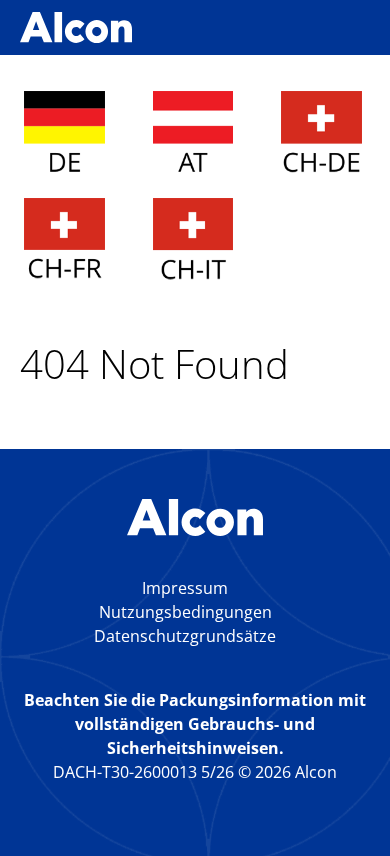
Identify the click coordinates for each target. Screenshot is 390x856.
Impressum (185, 588)
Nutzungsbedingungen (185, 612)
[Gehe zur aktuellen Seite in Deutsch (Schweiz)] (321, 134)
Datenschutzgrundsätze (185, 636)
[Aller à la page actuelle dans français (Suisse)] (64, 241)
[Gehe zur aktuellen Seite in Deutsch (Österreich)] (193, 134)
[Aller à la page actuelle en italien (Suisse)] (193, 241)
